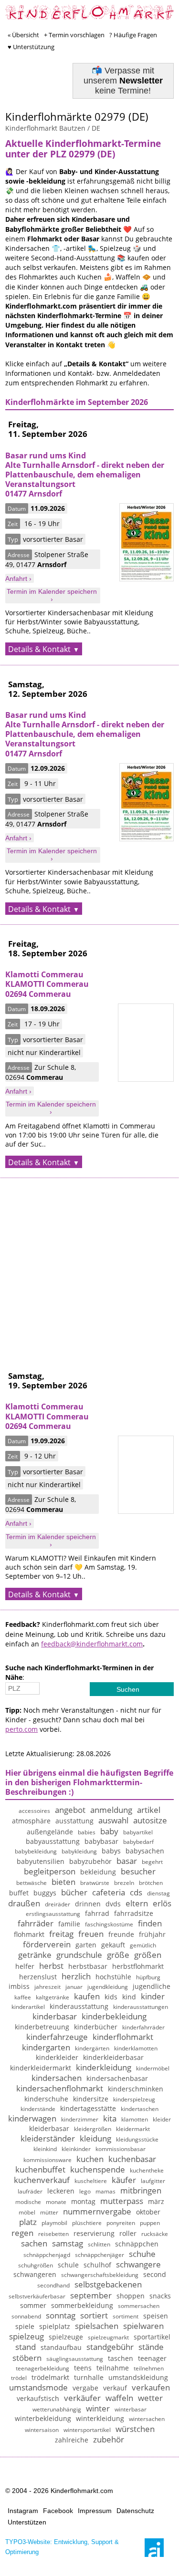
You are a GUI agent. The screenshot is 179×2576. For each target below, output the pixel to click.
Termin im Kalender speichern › (52, 595)
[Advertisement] (89, 1267)
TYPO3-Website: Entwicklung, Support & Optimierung (62, 2547)
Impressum (95, 2511)
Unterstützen (27, 2522)
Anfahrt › (18, 579)
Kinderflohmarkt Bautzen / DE (53, 128)
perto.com (21, 1729)
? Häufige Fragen (133, 35)
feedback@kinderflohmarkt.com (92, 1644)
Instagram (23, 2511)
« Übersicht (23, 35)
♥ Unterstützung (31, 47)
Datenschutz (135, 2511)
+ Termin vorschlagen (74, 35)
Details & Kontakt (39, 649)
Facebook (58, 2511)
